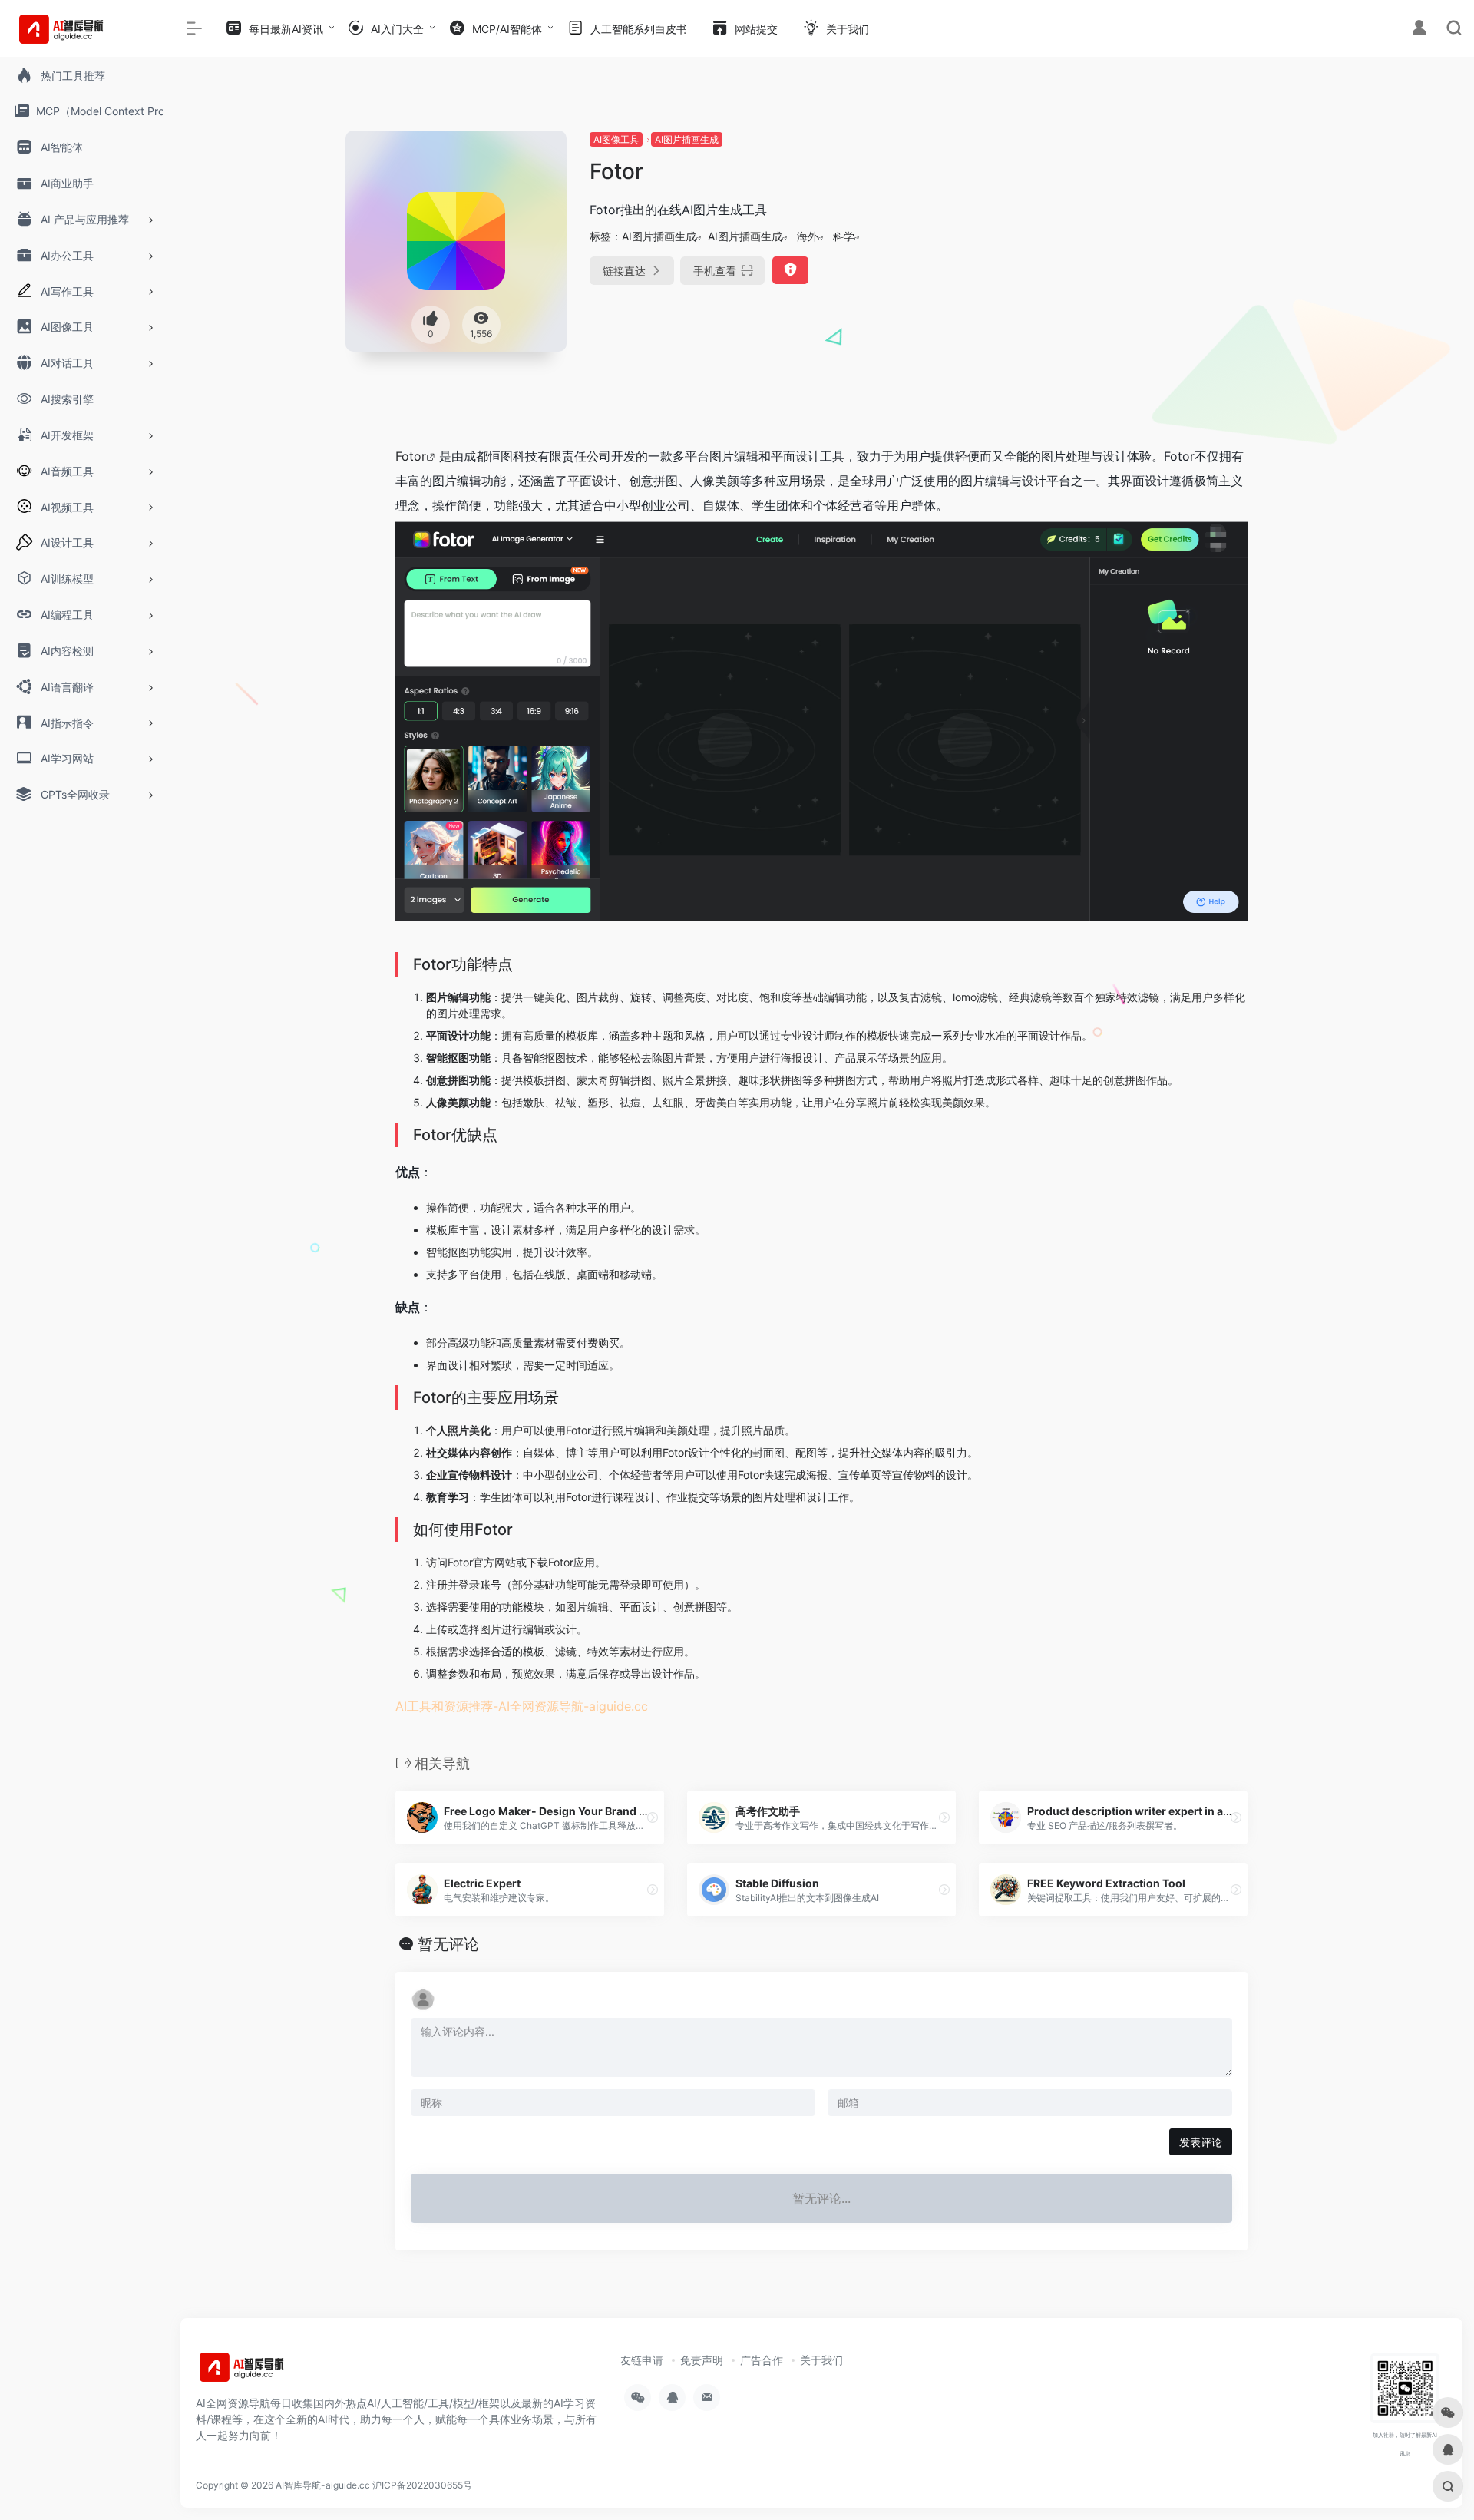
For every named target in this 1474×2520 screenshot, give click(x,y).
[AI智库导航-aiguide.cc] (265, 2372)
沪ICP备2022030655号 (422, 2485)
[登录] (1419, 30)
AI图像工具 (616, 139)
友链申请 (642, 2360)
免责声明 (702, 2360)
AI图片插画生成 (687, 139)
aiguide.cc (618, 1706)
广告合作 (762, 2360)
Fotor (411, 456)
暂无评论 (448, 1944)
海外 (808, 236)
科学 (844, 236)
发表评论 (1201, 2142)
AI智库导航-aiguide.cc (323, 2485)
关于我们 (821, 2360)
